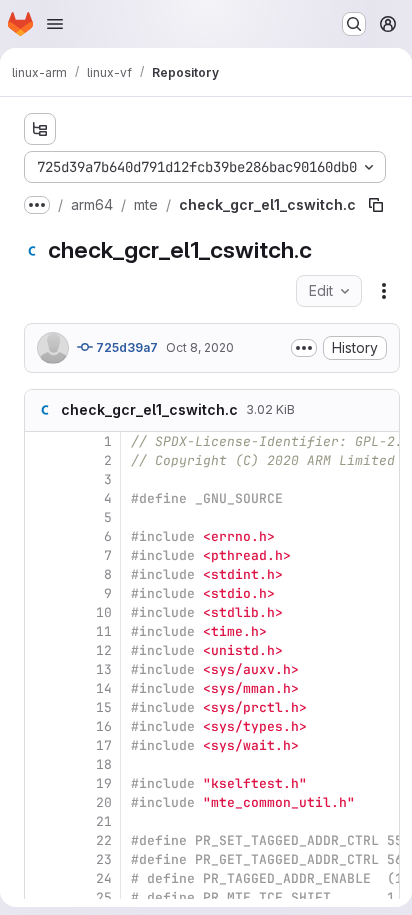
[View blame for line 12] (42, 650)
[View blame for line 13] (42, 669)
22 (104, 840)
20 (104, 802)
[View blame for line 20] (42, 802)
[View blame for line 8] (42, 574)
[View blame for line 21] (42, 821)
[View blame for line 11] (42, 631)
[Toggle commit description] (304, 348)
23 (104, 859)
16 (104, 726)
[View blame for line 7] (42, 555)
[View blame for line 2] (42, 460)
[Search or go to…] (354, 24)
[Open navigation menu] (55, 24)
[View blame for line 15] (42, 707)
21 (104, 821)
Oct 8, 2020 (200, 347)
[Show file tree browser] (40, 129)
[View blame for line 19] (42, 783)
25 (104, 897)
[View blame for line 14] (42, 688)
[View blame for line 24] (42, 878)
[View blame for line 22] (42, 840)
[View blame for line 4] (42, 498)
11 (104, 631)
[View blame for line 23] (42, 859)
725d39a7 (125, 347)
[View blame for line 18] (42, 764)
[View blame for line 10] (42, 612)
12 (104, 650)
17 (104, 745)
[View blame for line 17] (42, 745)
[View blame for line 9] (42, 593)
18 (104, 764)
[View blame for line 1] (42, 441)
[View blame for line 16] (42, 726)
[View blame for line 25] (42, 897)
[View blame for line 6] (42, 536)
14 (104, 688)
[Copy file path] (376, 205)
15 (104, 707)
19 (104, 783)
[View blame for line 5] (42, 517)
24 (104, 878)
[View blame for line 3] (42, 479)
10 (104, 612)
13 (104, 669)
